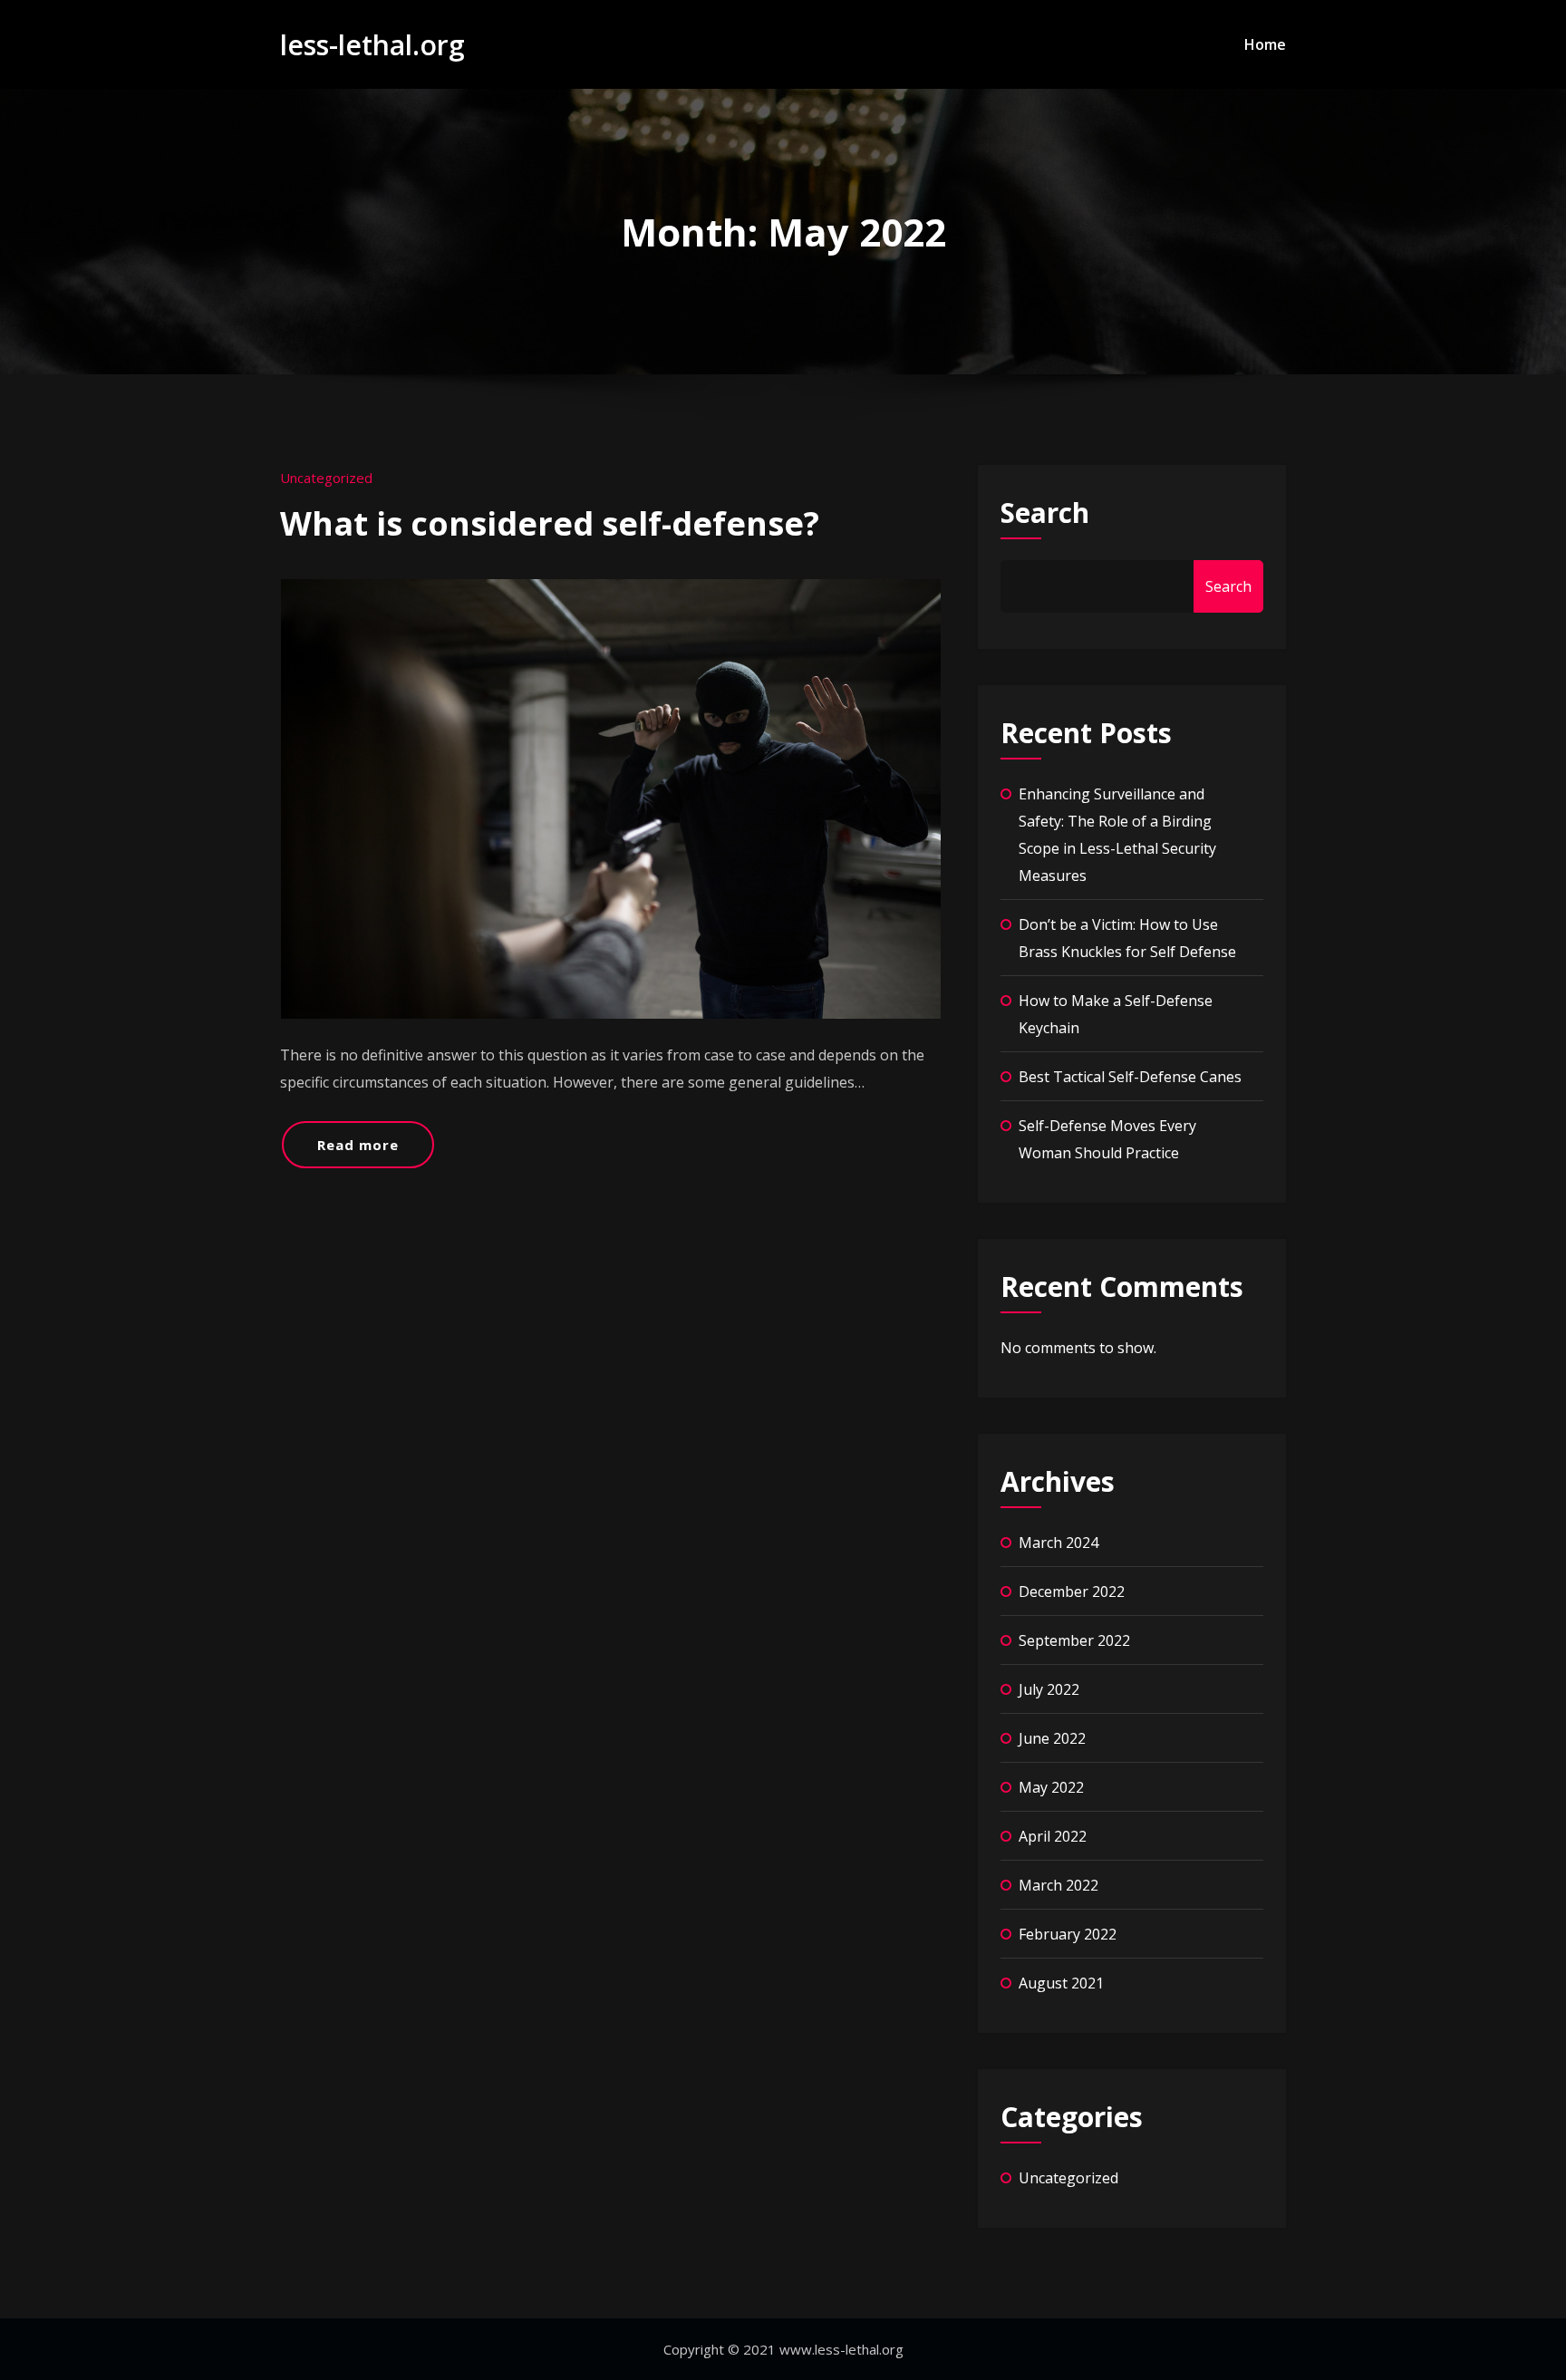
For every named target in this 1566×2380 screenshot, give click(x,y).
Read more (358, 1145)
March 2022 (1058, 1885)
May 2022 (1051, 1787)
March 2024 (1058, 1543)
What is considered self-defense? (550, 523)
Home (1265, 44)
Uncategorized (326, 478)
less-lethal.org (372, 45)
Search (1045, 513)
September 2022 (1074, 1640)
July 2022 (1049, 1689)
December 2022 (1072, 1592)
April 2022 (1053, 1836)
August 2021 (1061, 1983)
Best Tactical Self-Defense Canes (1132, 1077)
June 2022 (1052, 1738)
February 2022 (1068, 1934)
